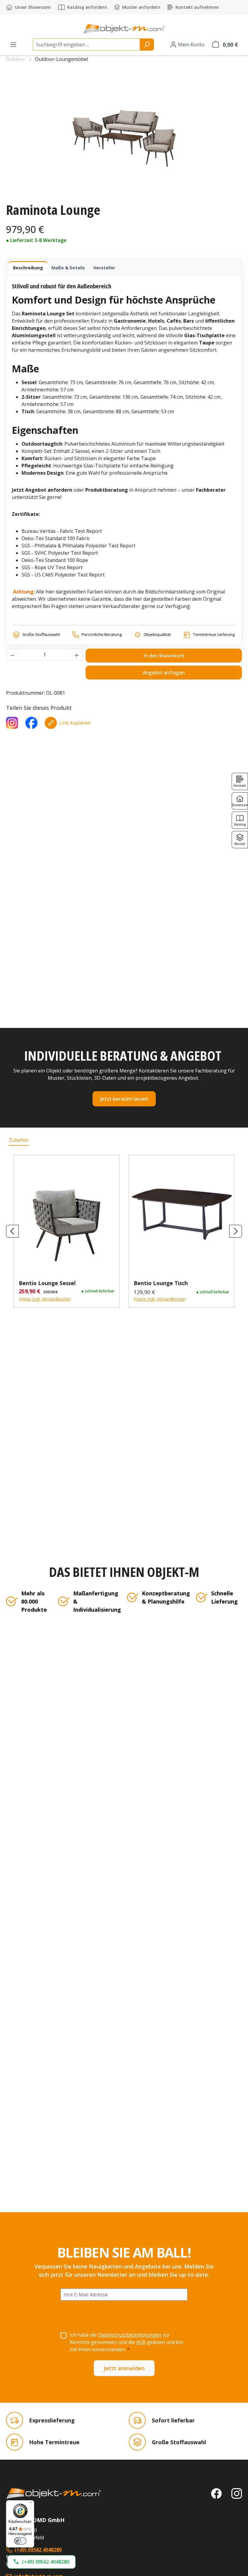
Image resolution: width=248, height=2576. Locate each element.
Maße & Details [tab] (68, 268)
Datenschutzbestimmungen (130, 2335)
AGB (141, 2342)
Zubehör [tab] (19, 1140)
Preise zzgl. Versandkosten (45, 1299)
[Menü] (13, 45)
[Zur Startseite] (54, 2494)
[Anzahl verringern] (12, 655)
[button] (41, 2562)
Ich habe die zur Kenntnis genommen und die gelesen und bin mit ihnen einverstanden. (126, 2342)
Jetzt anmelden (124, 2368)
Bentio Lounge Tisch (161, 1283)
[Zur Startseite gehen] (124, 29)
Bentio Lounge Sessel (47, 1283)
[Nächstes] (236, 1231)
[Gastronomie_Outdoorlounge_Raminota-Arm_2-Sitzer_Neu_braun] (124, 133)
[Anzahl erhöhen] (77, 655)
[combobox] (86, 45)
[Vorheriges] (12, 1231)
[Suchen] (147, 45)
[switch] (20, 2541)
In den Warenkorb (164, 656)
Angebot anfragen (164, 673)
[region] (124, 133)
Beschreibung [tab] (28, 268)
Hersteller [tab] (104, 268)
